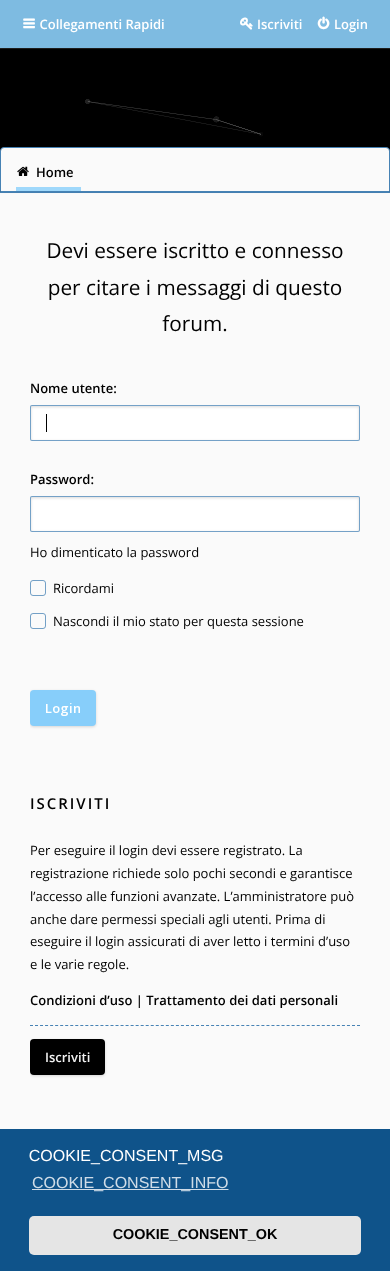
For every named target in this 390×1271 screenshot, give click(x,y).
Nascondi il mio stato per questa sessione (177, 621)
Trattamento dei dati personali (242, 1000)
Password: (62, 479)
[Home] (195, 90)
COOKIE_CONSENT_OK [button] (195, 1235)
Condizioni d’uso (81, 1000)
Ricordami (82, 588)
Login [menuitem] (351, 24)
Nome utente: (73, 388)
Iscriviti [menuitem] (279, 24)
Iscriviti (67, 1057)
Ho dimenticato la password (114, 552)
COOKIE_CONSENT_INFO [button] (130, 1183)
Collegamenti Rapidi (102, 24)
